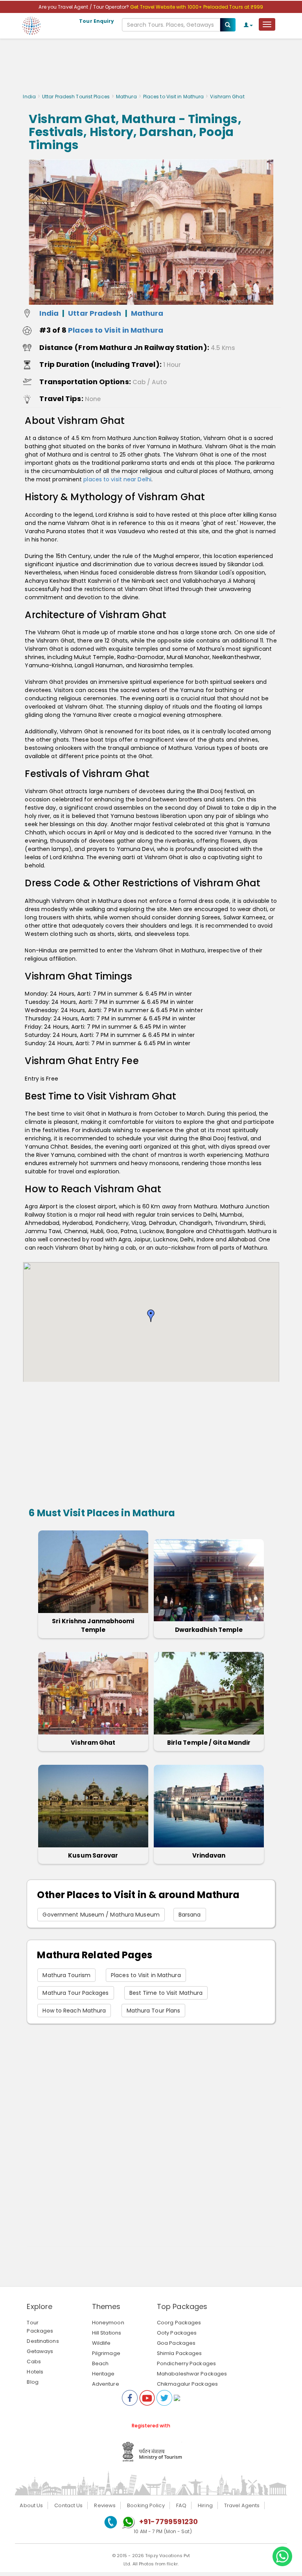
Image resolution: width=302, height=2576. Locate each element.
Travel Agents (242, 2505)
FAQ (181, 2505)
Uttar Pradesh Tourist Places (76, 97)
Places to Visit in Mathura (174, 97)
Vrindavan (209, 1855)
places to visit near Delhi (117, 479)
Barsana (190, 1915)
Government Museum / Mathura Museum (101, 1915)
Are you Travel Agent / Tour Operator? (84, 7)
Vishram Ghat (93, 1743)
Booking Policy (146, 2505)
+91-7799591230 (168, 2522)
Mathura (126, 97)
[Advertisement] (151, 68)
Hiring (205, 2505)
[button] (151, 1316)
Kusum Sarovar (93, 1855)
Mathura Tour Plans (154, 2011)
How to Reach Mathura (74, 2011)
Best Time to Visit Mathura (166, 1993)
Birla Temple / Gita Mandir (209, 1743)
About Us (31, 2505)
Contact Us (68, 2505)
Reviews (105, 2505)
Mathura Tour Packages (75, 1993)
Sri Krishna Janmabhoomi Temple (93, 1625)
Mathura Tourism (66, 1975)
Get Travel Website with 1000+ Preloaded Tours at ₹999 (197, 7)
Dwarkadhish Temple (209, 1630)
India (29, 97)
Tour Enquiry (97, 21)
